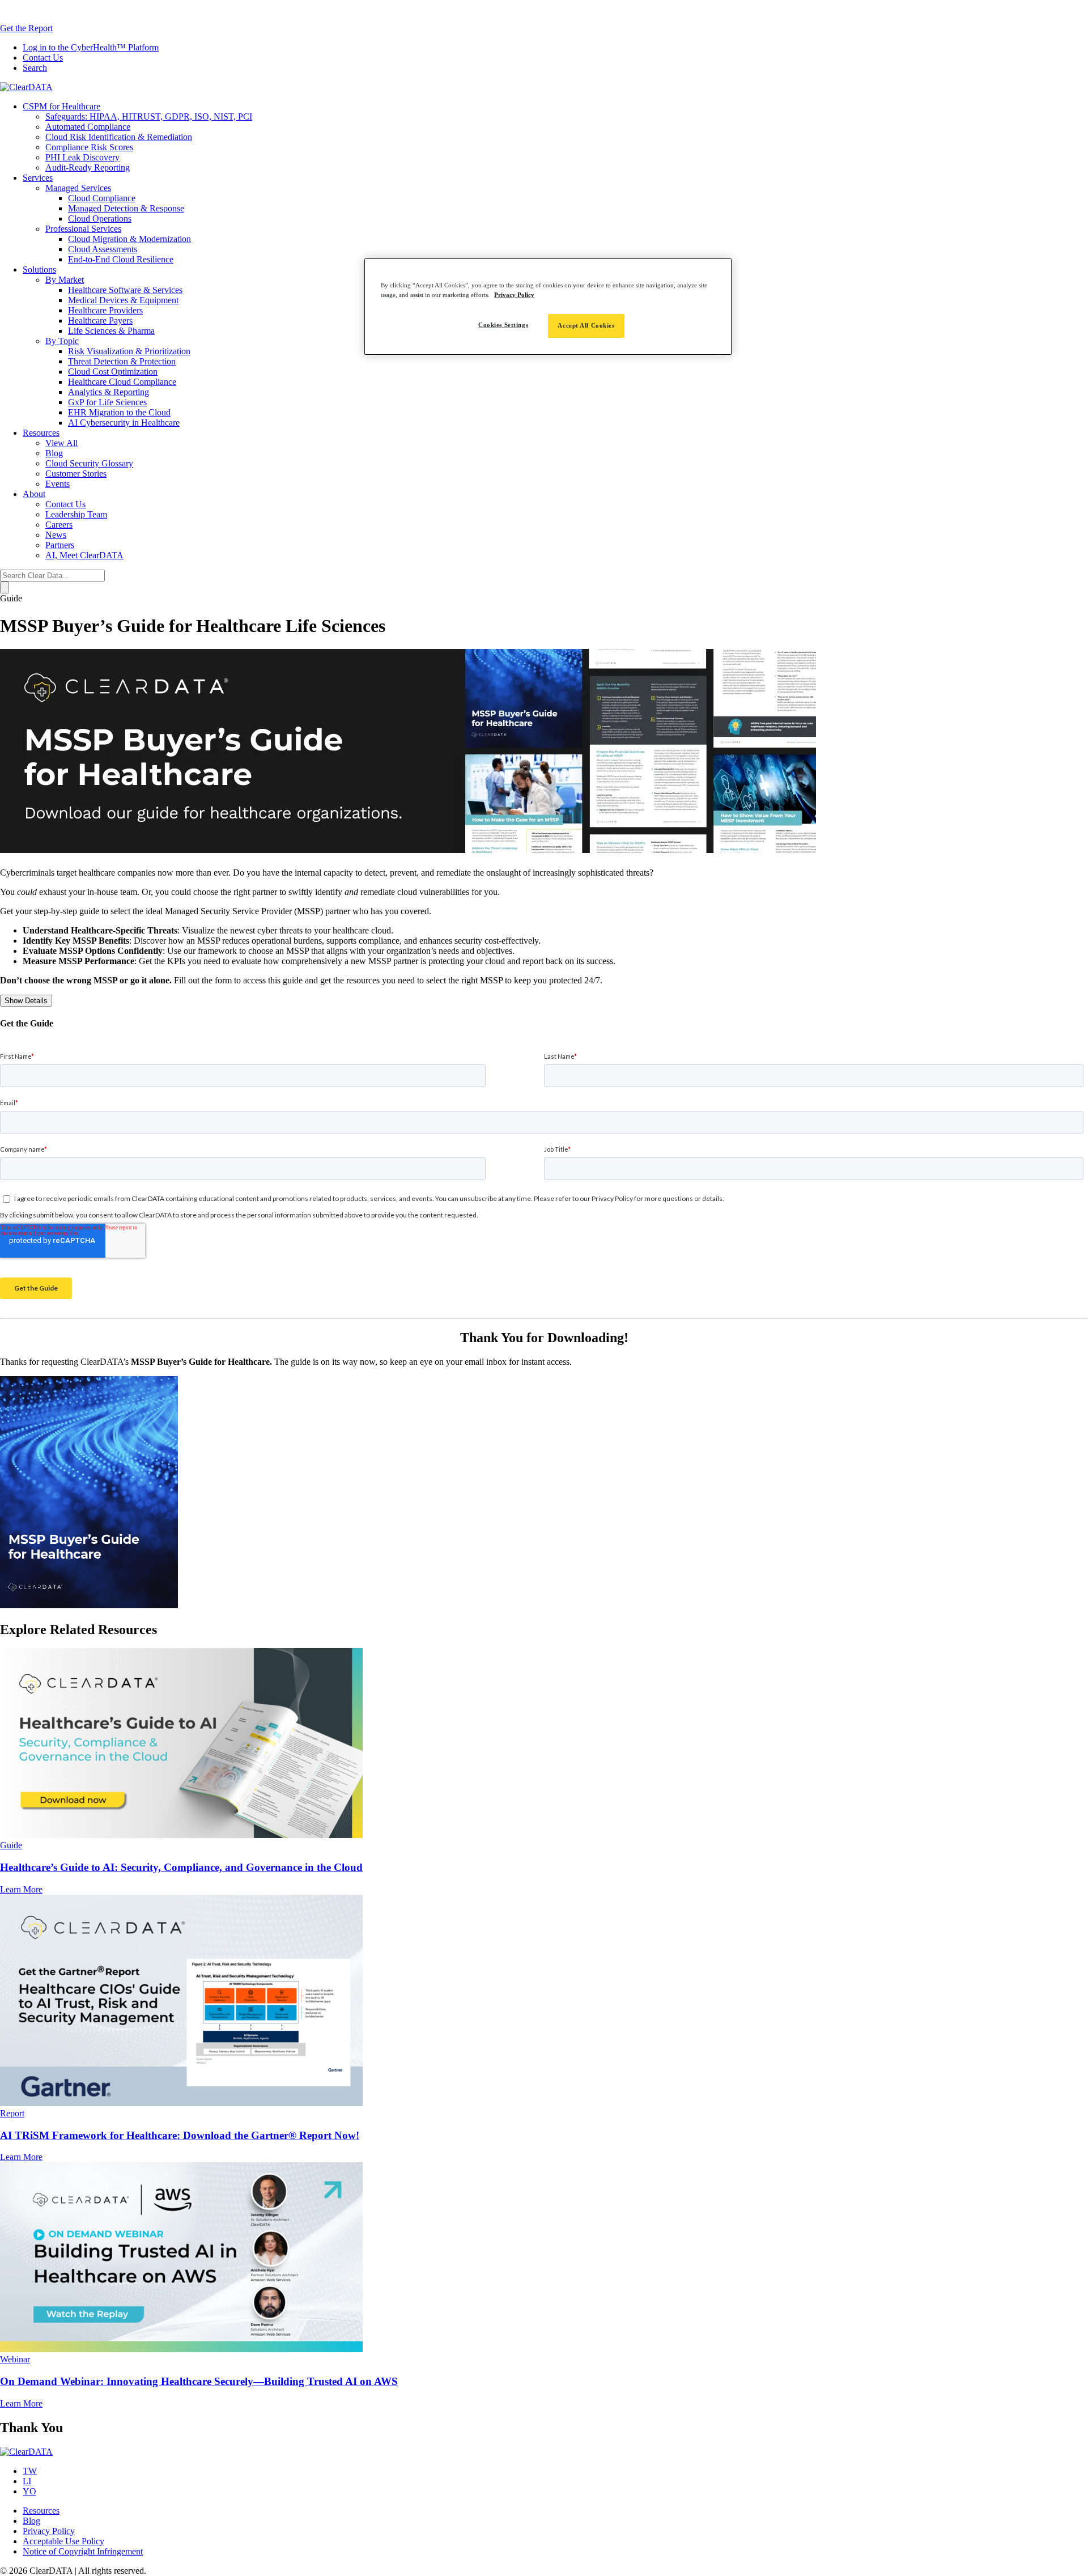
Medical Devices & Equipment (123, 300)
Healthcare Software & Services (125, 290)
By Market (65, 280)
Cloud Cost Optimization (113, 372)
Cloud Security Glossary (89, 463)
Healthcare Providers (105, 310)
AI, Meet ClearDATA (84, 555)
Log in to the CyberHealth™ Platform (91, 47)
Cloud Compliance (102, 198)
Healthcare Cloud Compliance (122, 382)
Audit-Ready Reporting (88, 167)
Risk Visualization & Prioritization (129, 351)
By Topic (62, 341)
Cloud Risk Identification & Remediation (119, 137)
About (34, 494)
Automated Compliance (88, 127)
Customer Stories (76, 474)
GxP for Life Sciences (107, 402)
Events (58, 484)
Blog (54, 453)
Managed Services (78, 188)
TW (30, 2471)
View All (61, 443)
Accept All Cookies (586, 325)
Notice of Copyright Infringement (83, 2551)
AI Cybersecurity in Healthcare (124, 423)
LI (27, 2481)
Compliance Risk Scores (89, 147)
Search (35, 68)
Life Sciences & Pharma (111, 331)
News (56, 535)
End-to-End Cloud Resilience (121, 259)
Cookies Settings (503, 325)
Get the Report (26, 28)
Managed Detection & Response (126, 208)
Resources (41, 433)
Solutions (39, 270)
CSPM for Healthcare (61, 106)
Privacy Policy (49, 2531)
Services (38, 178)
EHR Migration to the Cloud (119, 412)
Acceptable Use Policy (63, 2541)
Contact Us (43, 58)
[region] (548, 307)
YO (29, 2491)
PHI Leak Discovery (82, 157)
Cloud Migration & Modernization (129, 239)
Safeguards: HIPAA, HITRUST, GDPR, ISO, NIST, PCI (149, 116)
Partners (60, 545)
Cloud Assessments (103, 249)
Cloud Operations (100, 218)
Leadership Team (76, 514)
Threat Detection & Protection (122, 361)
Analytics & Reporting (109, 392)
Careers (59, 525)
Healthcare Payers (100, 321)
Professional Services (83, 229)
